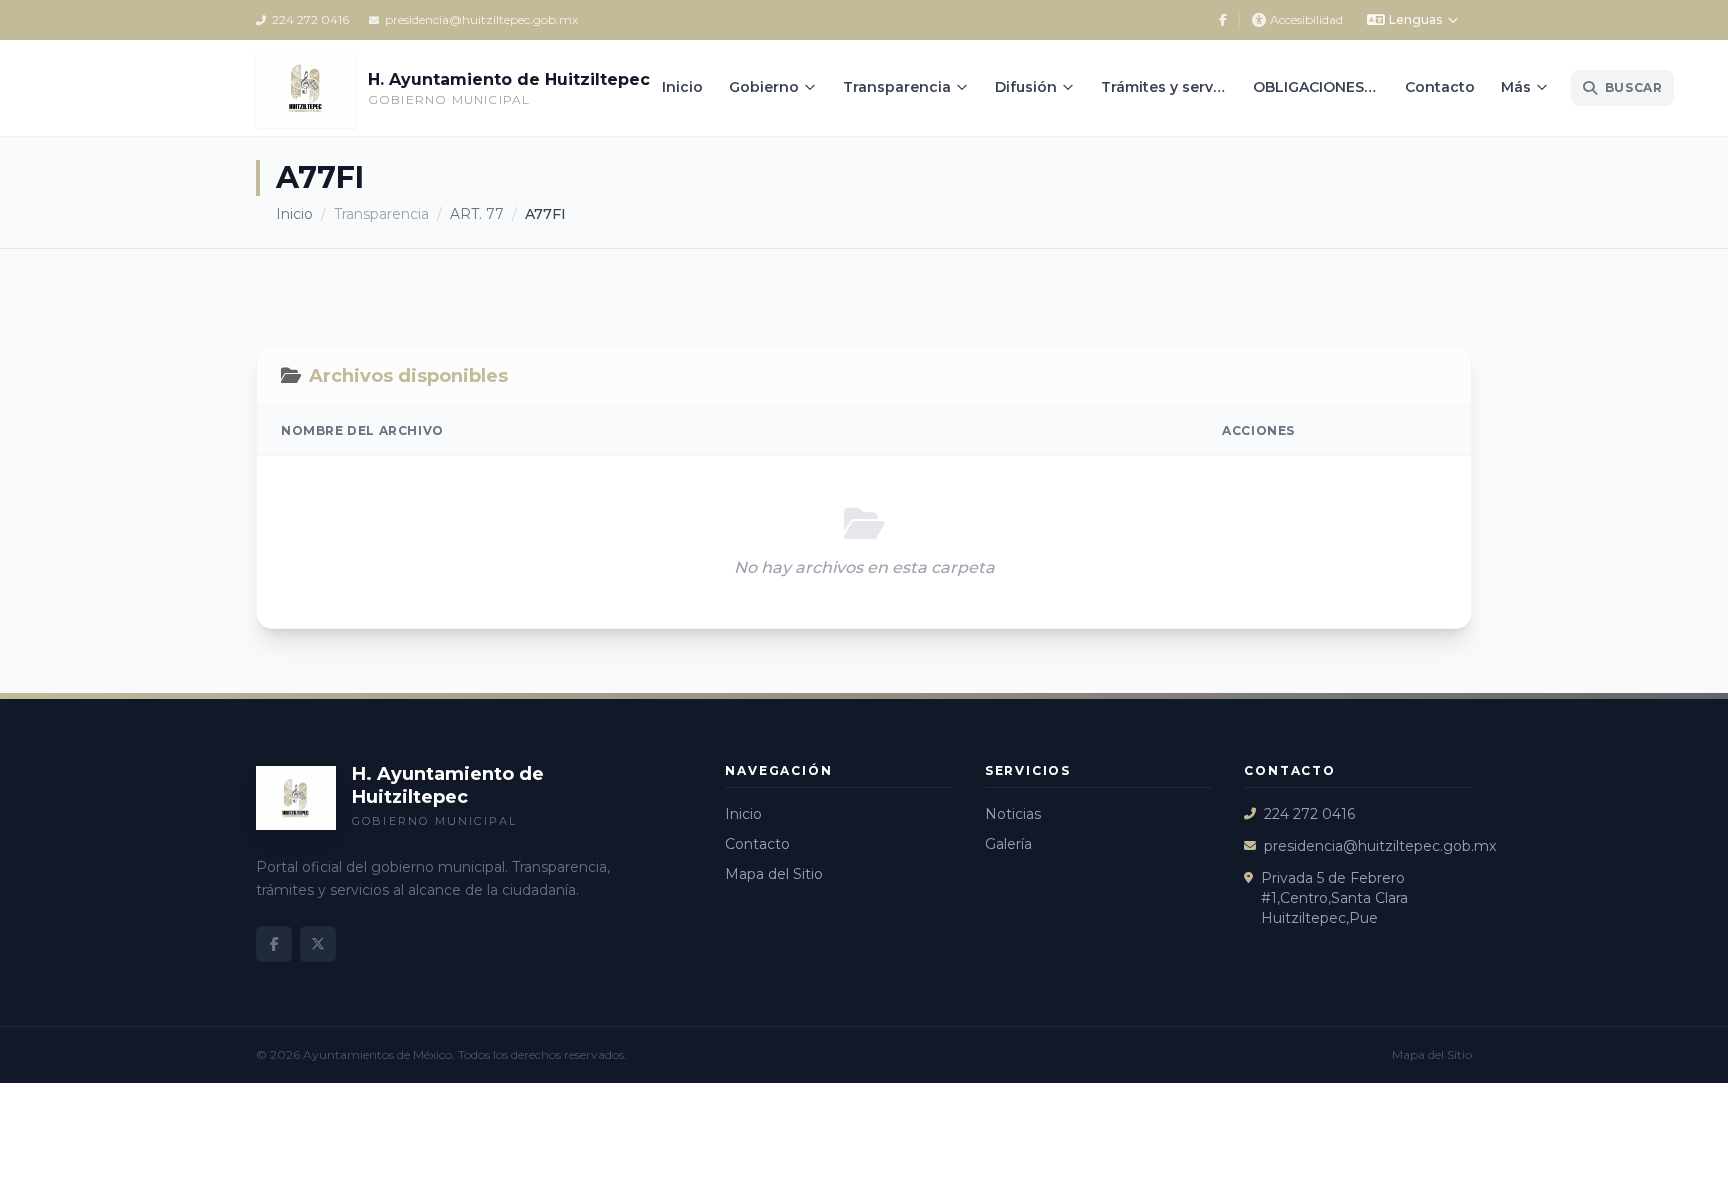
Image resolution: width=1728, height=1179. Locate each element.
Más (1516, 87)
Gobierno (764, 87)
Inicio (682, 87)
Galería (1008, 844)
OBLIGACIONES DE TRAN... (1322, 87)
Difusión (1026, 87)
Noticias (1013, 814)
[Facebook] (1223, 20)
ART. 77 (477, 214)
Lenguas (1415, 19)
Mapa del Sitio (774, 874)
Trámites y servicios (1170, 87)
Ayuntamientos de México (377, 1054)
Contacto (1440, 87)
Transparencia (897, 87)
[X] (318, 944)
